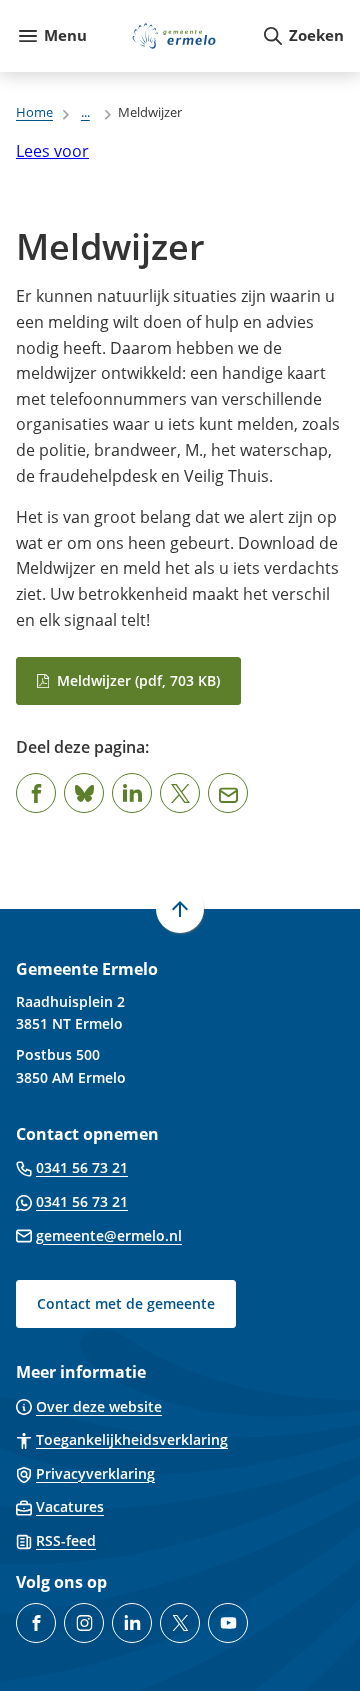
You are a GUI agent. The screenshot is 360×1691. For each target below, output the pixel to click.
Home (34, 112)
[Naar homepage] (174, 36)
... (85, 112)
